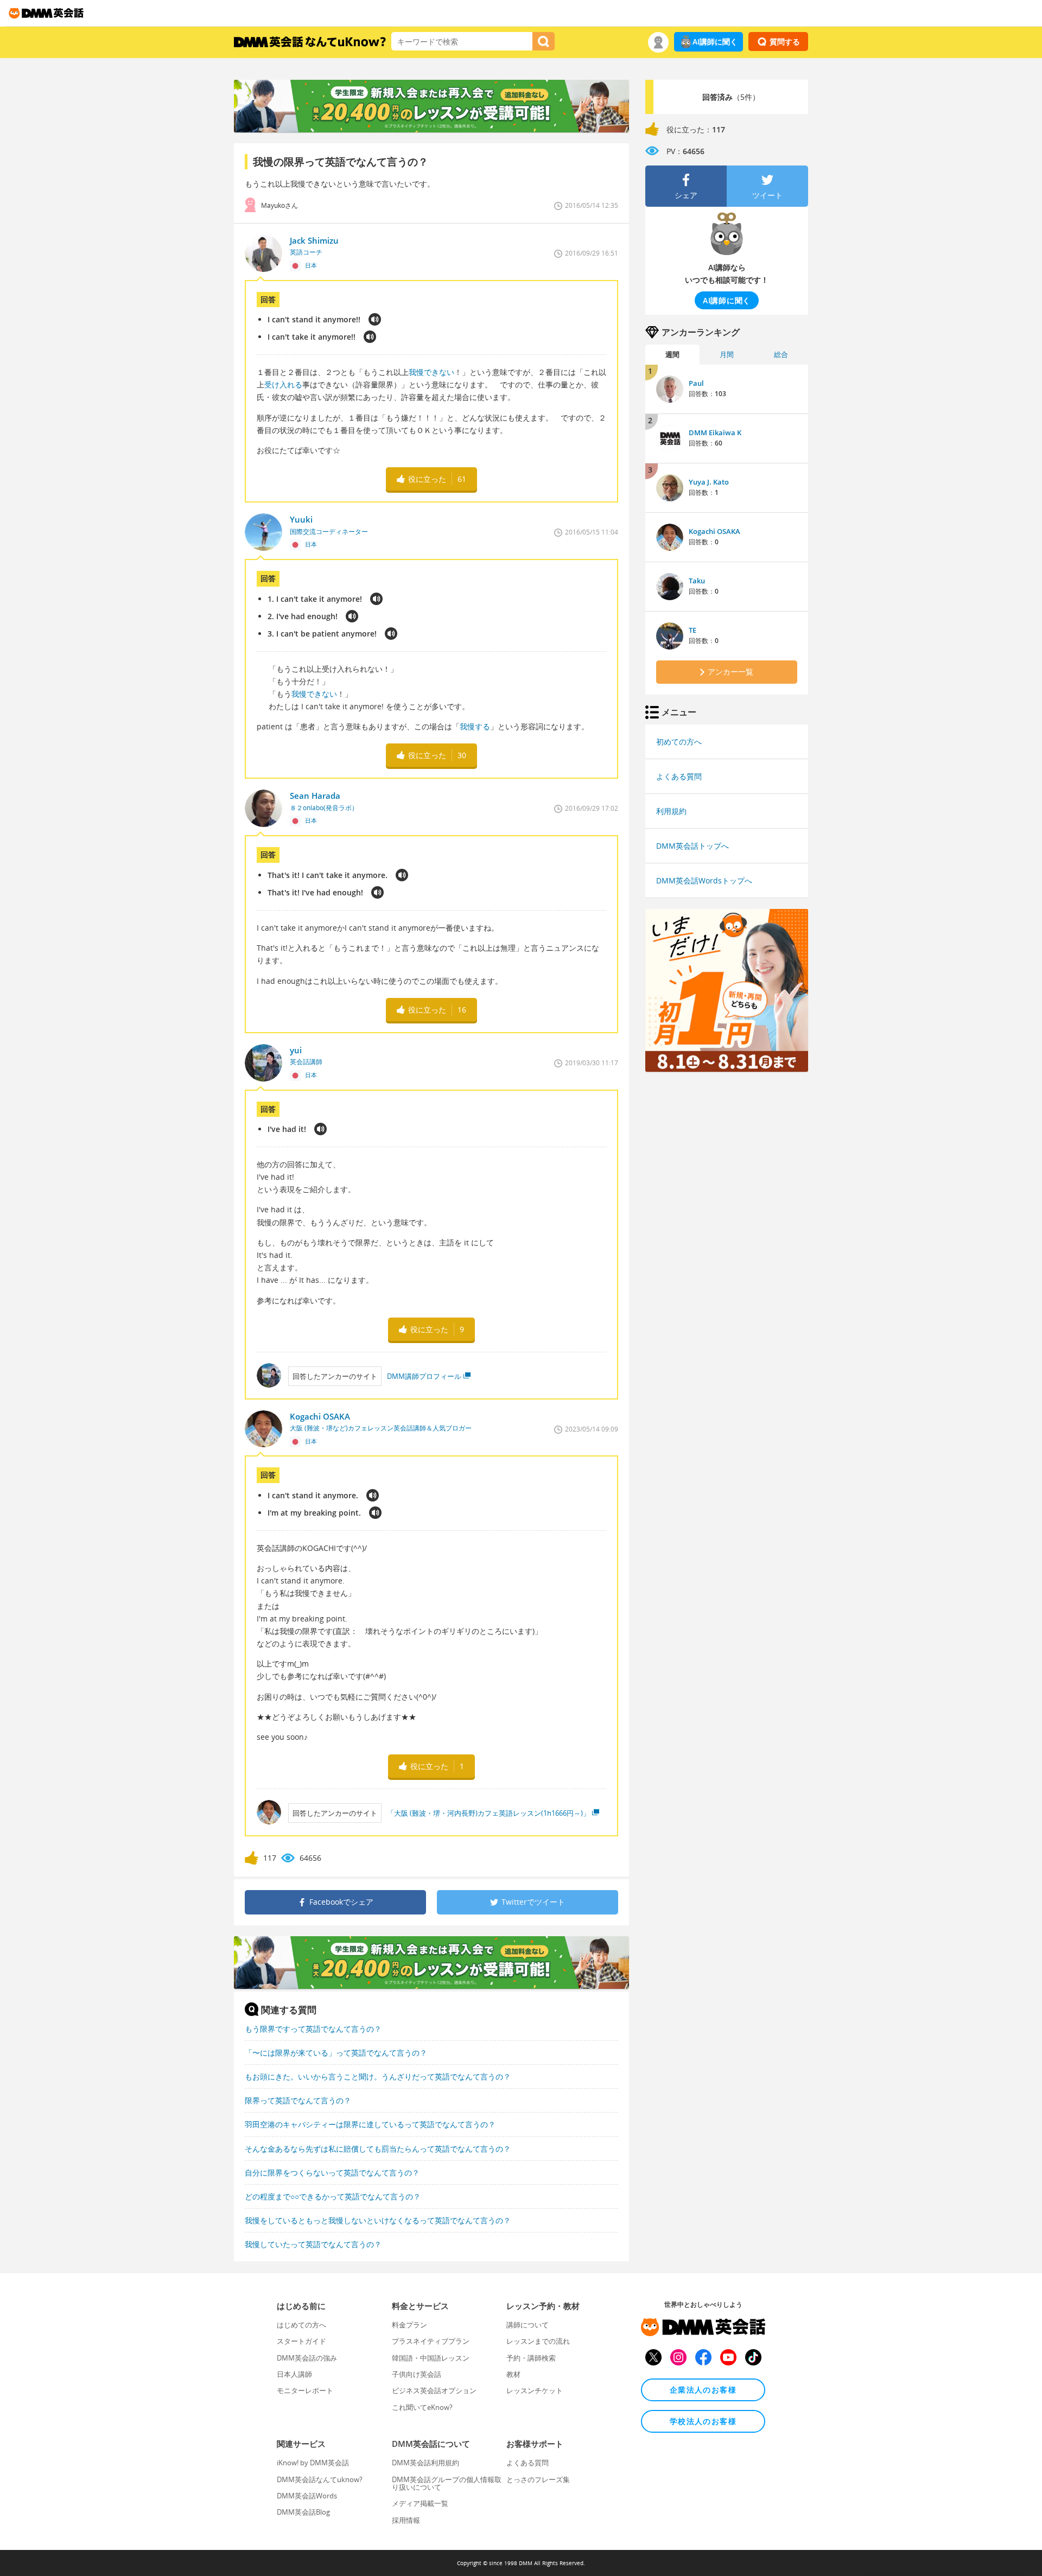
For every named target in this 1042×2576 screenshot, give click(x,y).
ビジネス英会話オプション (434, 2390)
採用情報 (406, 2520)
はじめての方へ (301, 2325)
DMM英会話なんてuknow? (320, 2479)
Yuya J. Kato (709, 482)
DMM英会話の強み (307, 2358)
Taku (697, 581)
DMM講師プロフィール (424, 1376)
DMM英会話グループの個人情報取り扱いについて (447, 2483)
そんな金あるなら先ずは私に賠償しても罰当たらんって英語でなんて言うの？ (378, 2149)
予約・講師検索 (531, 2358)
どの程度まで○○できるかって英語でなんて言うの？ (333, 2196)
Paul (696, 383)
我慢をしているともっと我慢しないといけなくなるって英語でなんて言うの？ (378, 2220)
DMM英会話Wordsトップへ (704, 880)
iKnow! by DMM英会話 (313, 2463)
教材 (513, 2374)
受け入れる (283, 384)
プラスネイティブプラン (431, 2341)
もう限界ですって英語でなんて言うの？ (313, 2029)
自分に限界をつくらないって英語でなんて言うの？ (332, 2173)
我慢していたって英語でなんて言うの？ (313, 2244)
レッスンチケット (535, 2390)
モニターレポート (305, 2390)
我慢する (475, 726)
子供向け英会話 (417, 2374)
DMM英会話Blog (303, 2512)
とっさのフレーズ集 (538, 2479)
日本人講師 (294, 2374)
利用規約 (671, 811)
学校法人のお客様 (703, 2421)
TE (692, 630)
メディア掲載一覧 (420, 2503)
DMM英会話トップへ (692, 846)
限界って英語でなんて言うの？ (298, 2100)
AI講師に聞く (715, 42)
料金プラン (409, 2325)
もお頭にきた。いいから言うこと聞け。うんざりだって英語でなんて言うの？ (378, 2076)
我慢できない (431, 372)
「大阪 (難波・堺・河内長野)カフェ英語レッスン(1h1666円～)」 (488, 1813)
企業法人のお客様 (703, 2390)
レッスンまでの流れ (538, 2341)
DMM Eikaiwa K (715, 432)
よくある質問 (679, 776)
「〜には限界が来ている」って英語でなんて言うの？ (336, 2053)
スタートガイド (301, 2341)
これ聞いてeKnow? (422, 2407)
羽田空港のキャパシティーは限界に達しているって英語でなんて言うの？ (370, 2124)
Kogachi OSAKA (714, 531)
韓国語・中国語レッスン (431, 2358)
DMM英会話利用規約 (425, 2463)
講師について (528, 2325)
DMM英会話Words (307, 2496)
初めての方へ (679, 742)
